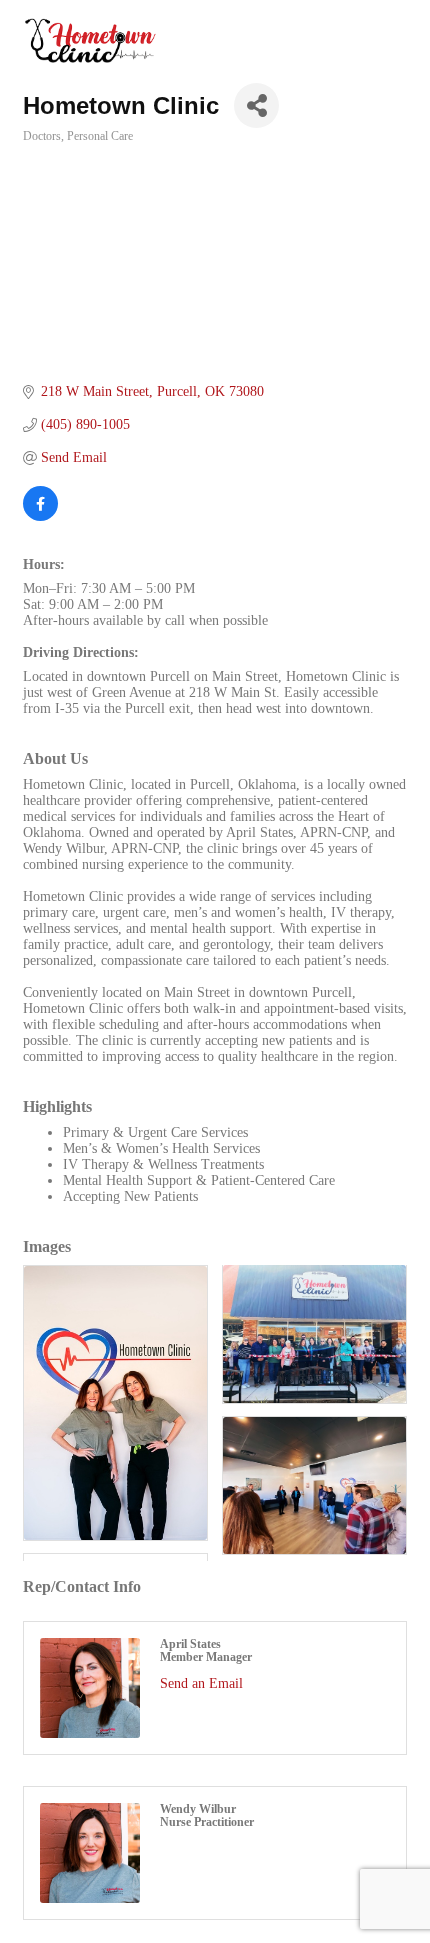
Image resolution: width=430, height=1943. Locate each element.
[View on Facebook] (40, 516)
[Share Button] (256, 105)
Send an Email (201, 1683)
